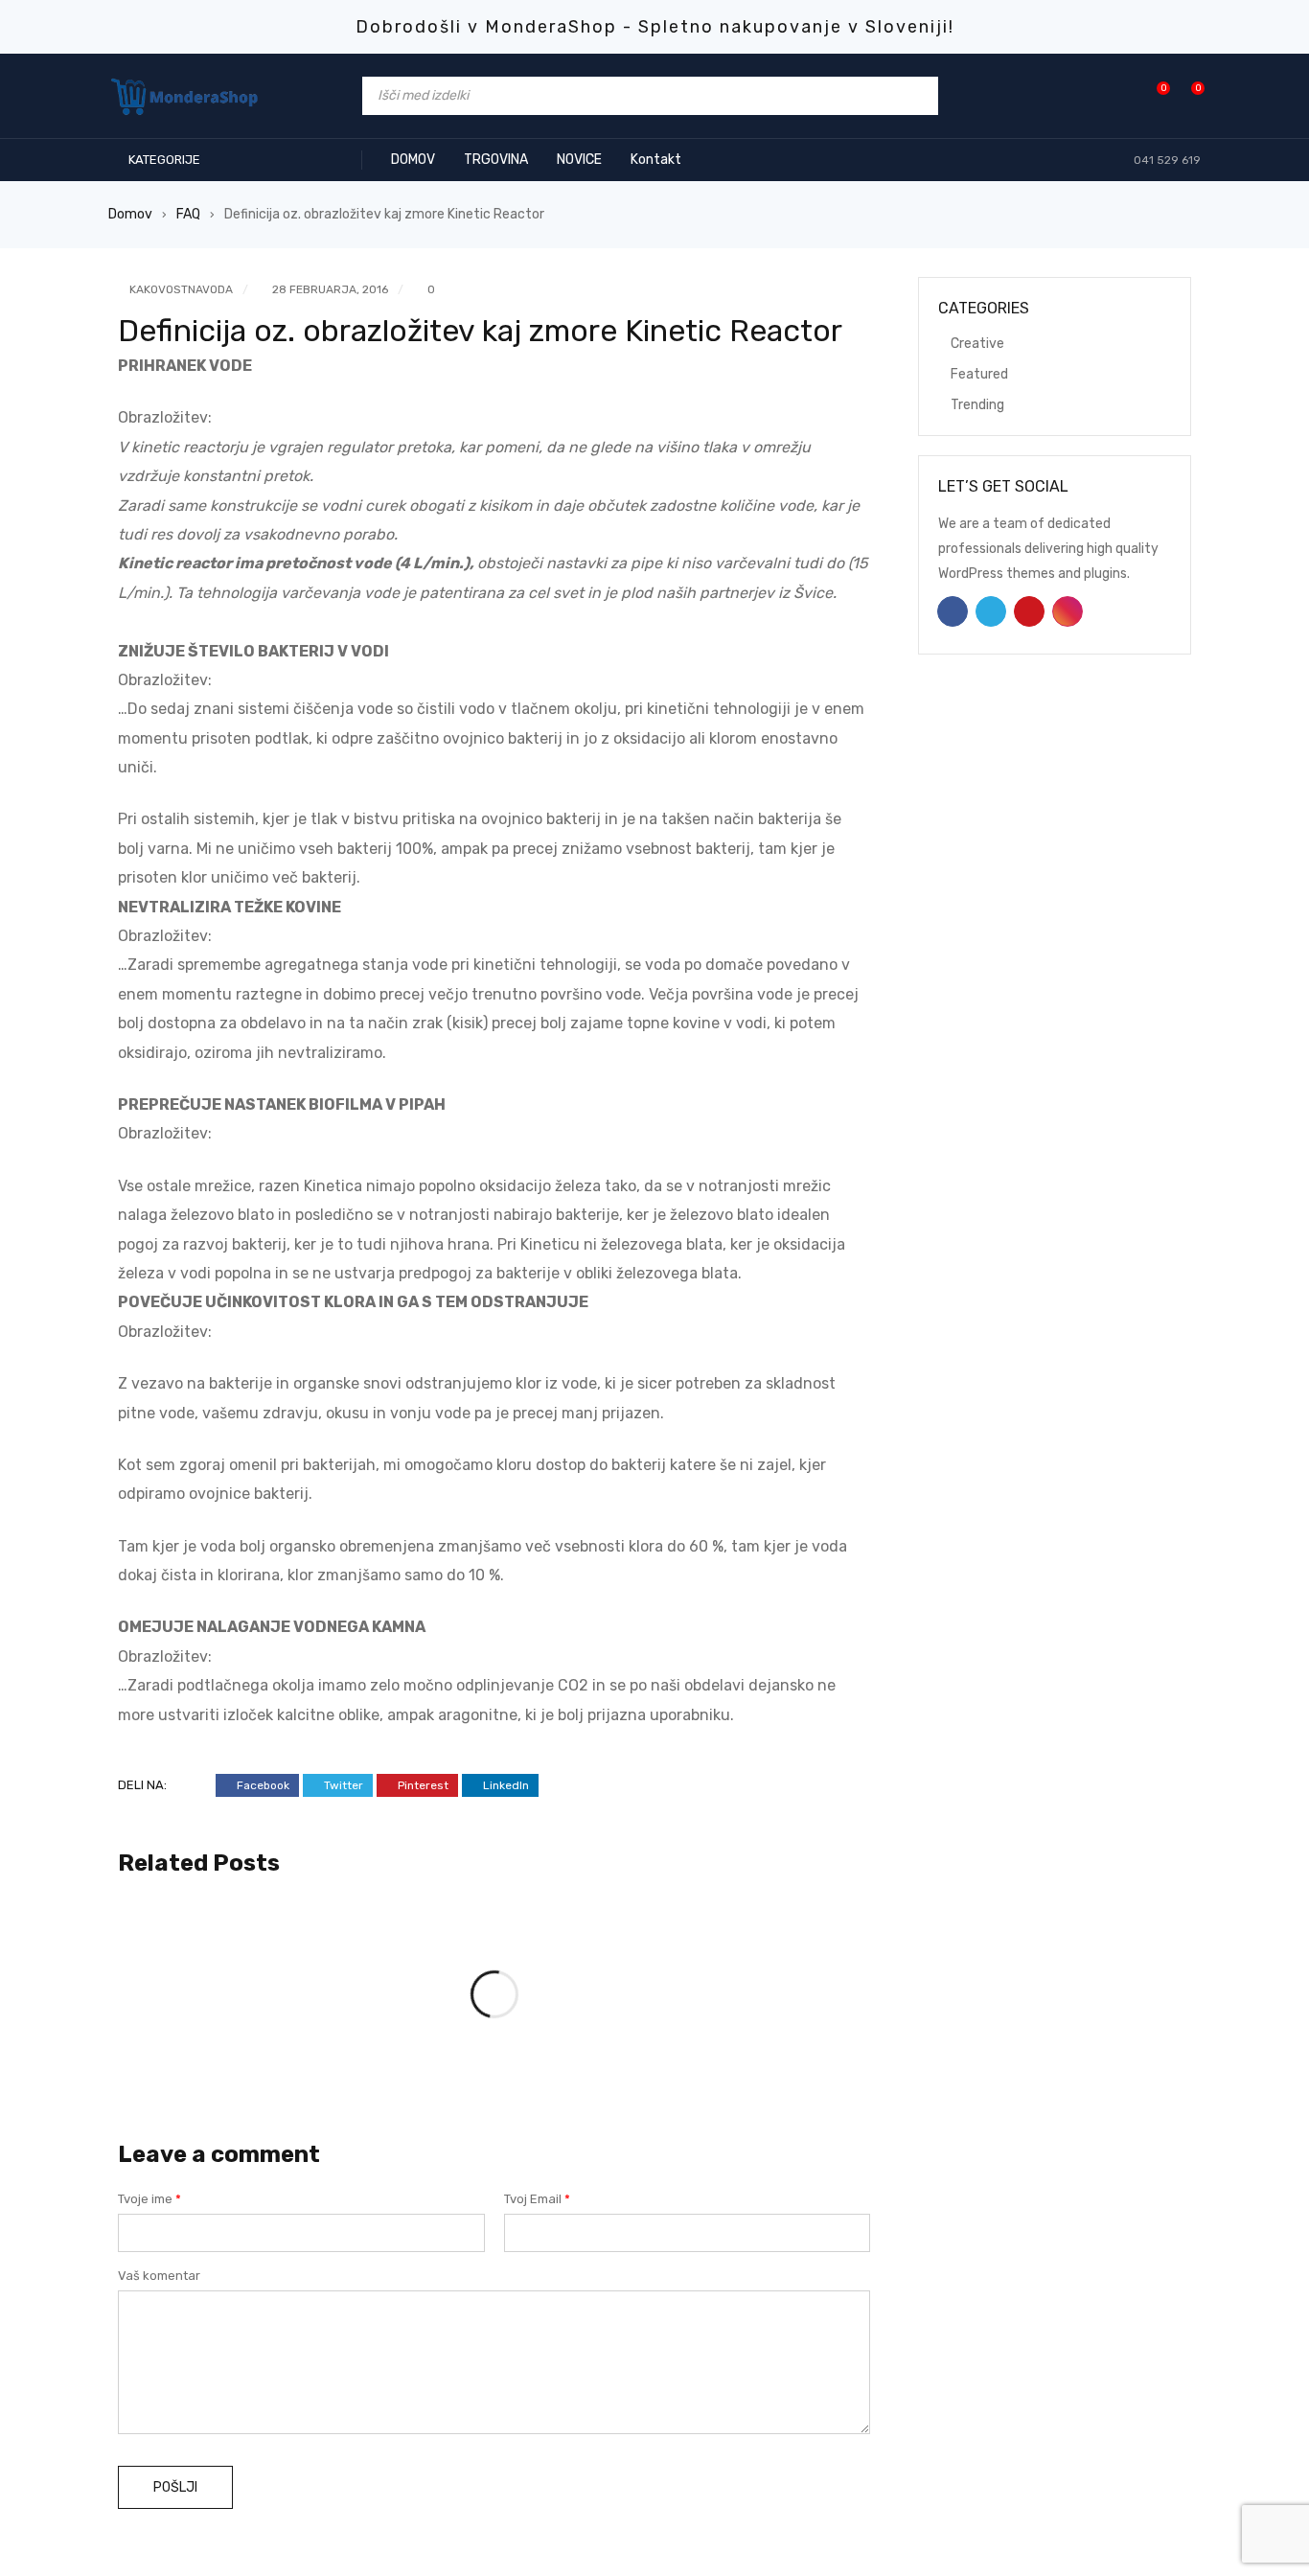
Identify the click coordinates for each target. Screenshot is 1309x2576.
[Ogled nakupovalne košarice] (1188, 95)
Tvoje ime (149, 2199)
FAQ (188, 214)
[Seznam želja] (1153, 95)
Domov (130, 214)
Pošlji (175, 2487)
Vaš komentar (159, 2276)
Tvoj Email (537, 2199)
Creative (977, 344)
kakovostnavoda (181, 289)
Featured (979, 374)
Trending (977, 405)
